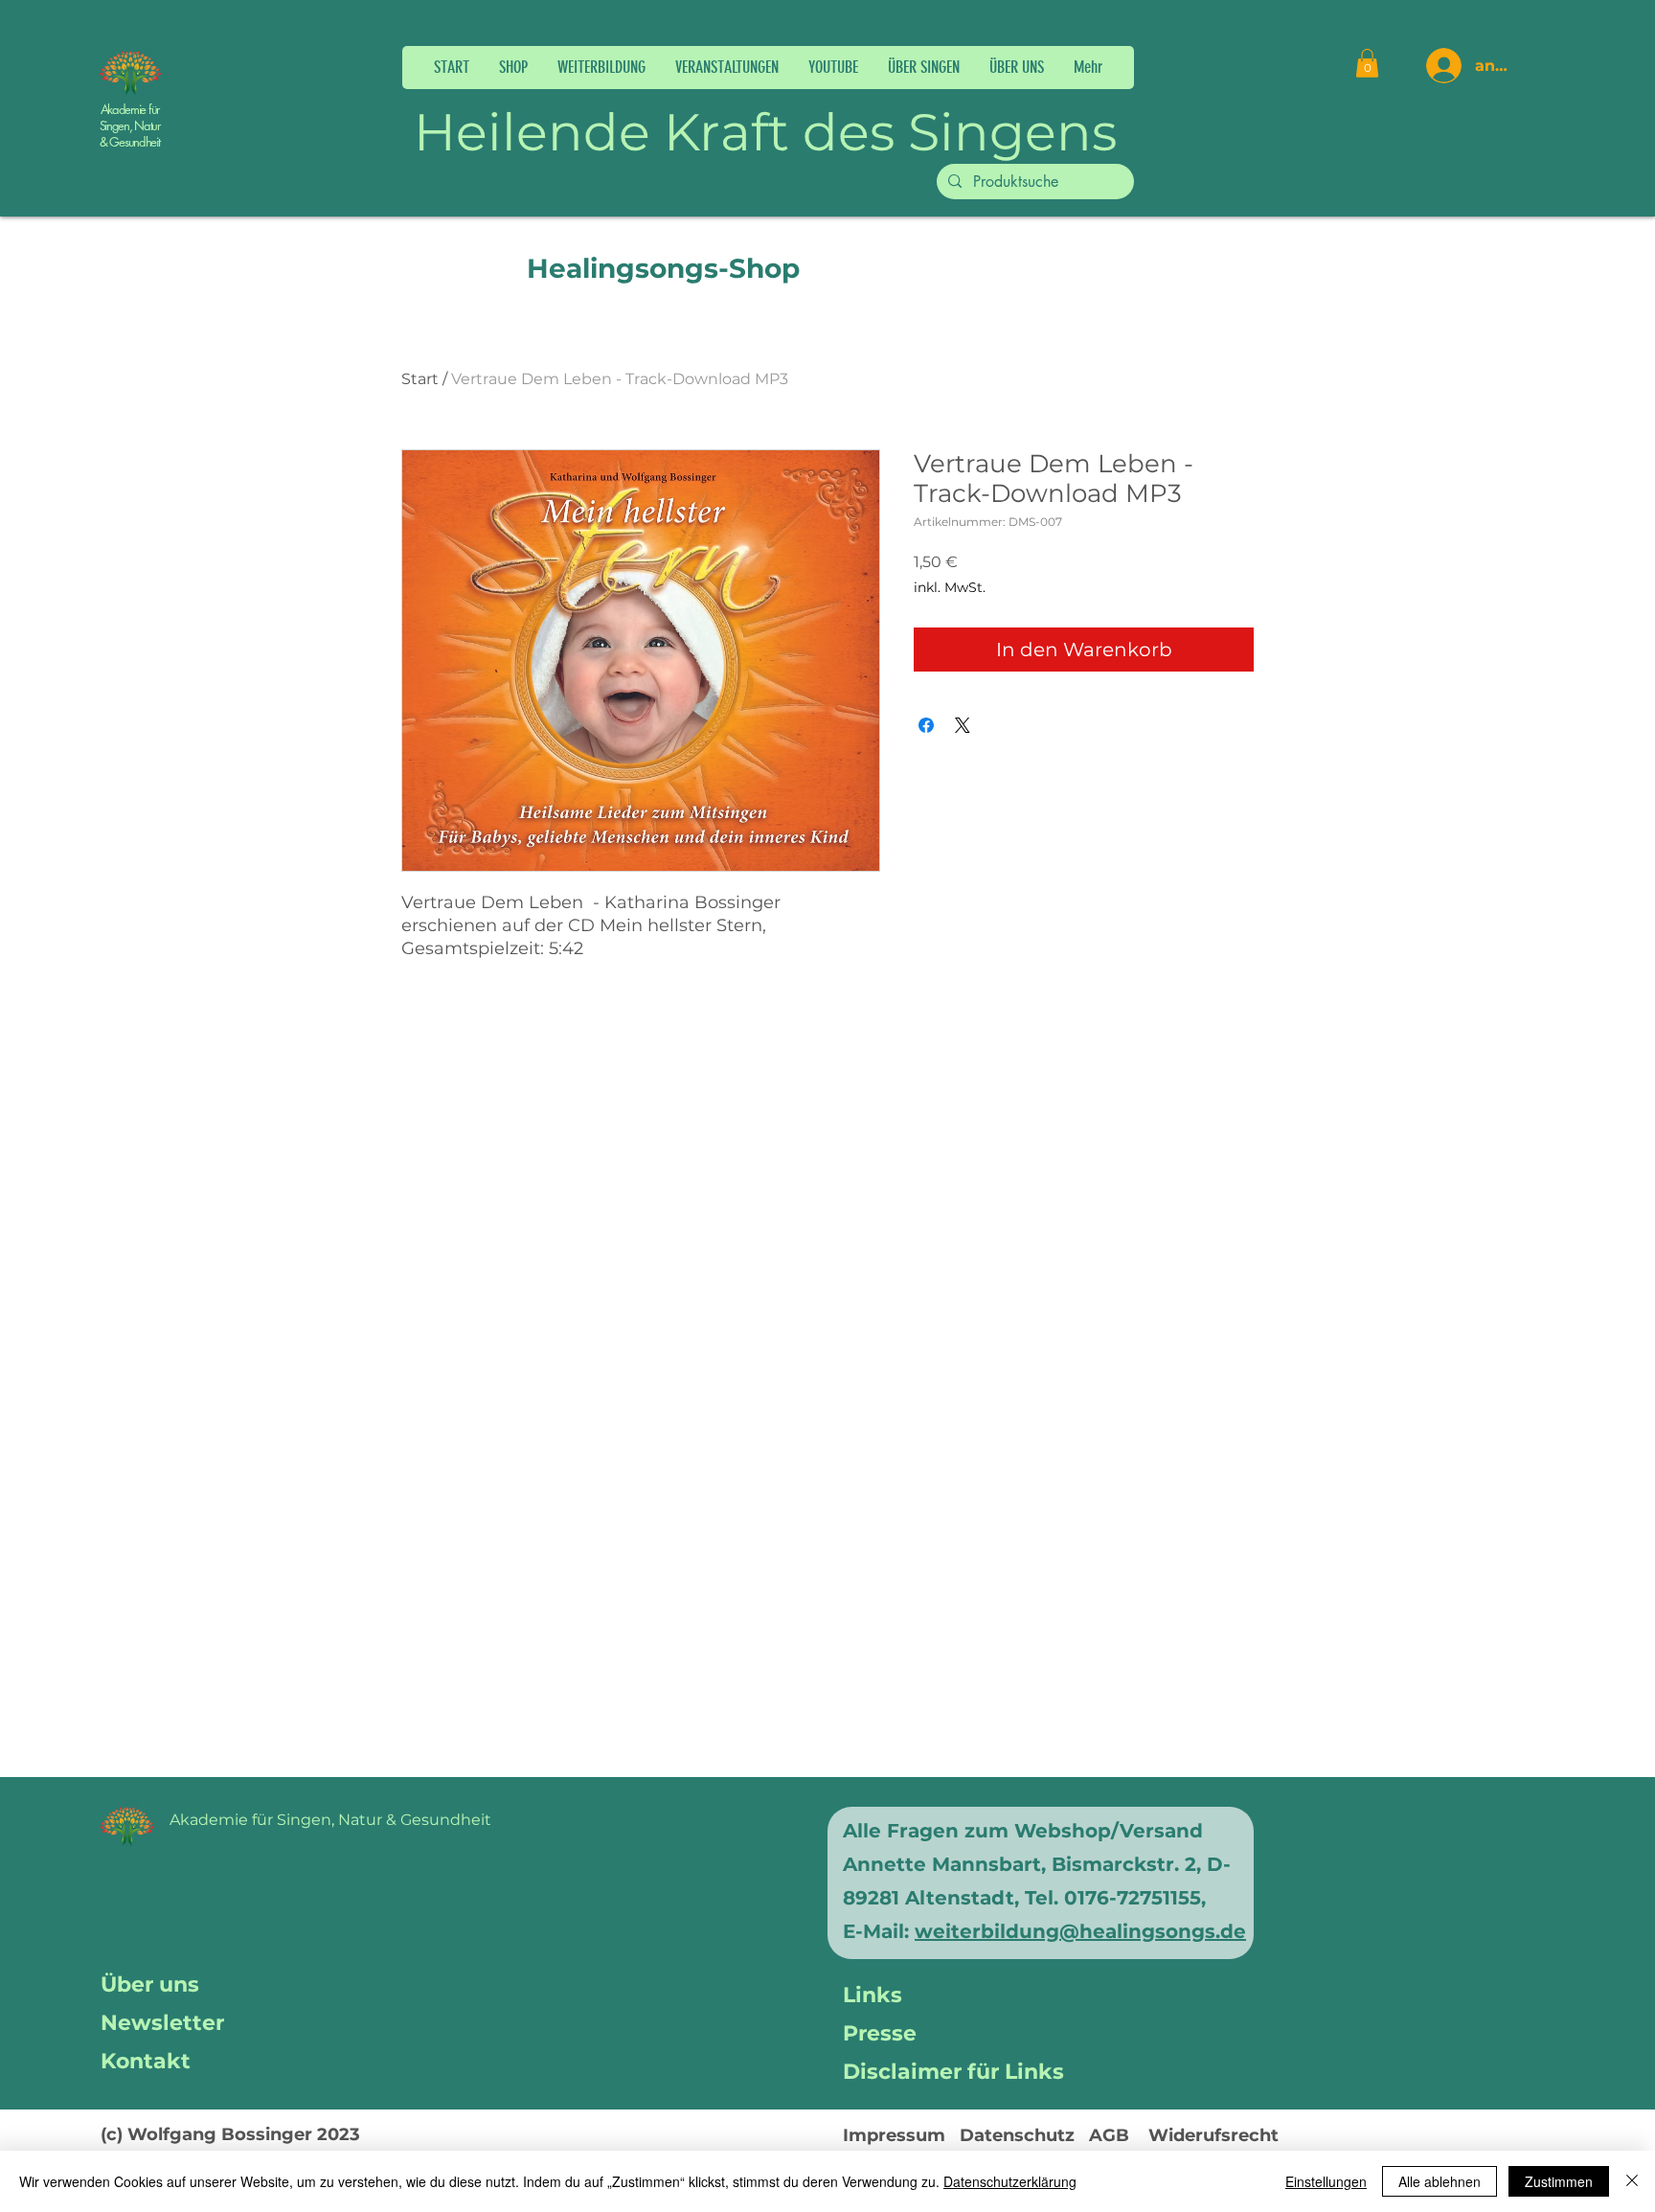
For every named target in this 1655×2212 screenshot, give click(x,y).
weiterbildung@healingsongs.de (1080, 1931)
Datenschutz (1017, 2135)
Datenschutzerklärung (1010, 2181)
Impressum (894, 2135)
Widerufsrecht (1213, 2135)
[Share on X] (963, 725)
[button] (601, 68)
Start (420, 379)
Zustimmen (1559, 2181)
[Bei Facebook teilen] (926, 725)
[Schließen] (1632, 2181)
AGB (1109, 2135)
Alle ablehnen (1440, 2181)
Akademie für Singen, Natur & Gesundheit (130, 125)
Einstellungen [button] (1326, 2181)
